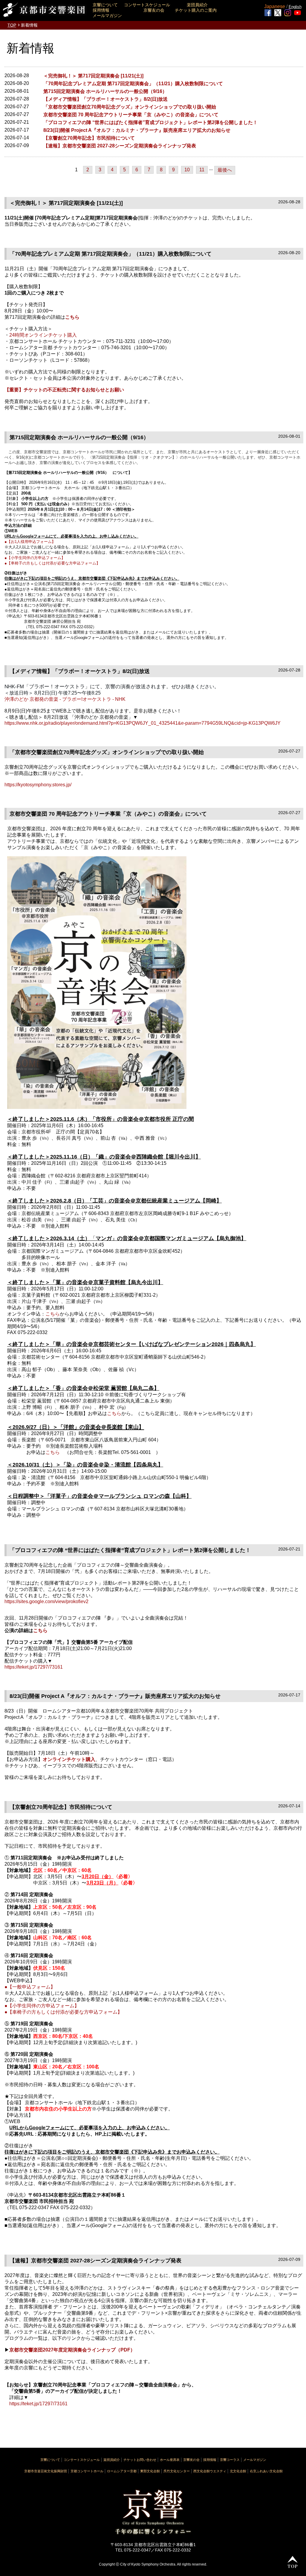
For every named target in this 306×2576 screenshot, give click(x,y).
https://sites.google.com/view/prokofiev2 (46, 1601)
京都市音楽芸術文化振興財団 (46, 2471)
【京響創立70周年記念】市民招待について (89, 138)
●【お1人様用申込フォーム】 (30, 542)
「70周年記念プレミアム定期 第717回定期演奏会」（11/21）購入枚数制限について (133, 84)
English (295, 7)
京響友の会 (154, 10)
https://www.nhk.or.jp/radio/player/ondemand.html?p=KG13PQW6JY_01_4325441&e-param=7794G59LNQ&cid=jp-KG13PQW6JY (143, 723)
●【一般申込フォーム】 (30, 1987)
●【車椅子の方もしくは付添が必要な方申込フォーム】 (52, 563)
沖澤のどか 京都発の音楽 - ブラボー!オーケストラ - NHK (65, 699)
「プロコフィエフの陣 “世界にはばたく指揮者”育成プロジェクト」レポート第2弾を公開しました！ (150, 122)
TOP (12, 25)
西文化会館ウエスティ (210, 2471)
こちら (72, 317)
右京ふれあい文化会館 (266, 2471)
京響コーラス (230, 2460)
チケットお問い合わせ (140, 2460)
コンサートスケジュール (147, 5)
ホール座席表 (170, 2460)
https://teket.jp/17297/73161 (34, 1667)
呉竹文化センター (177, 2471)
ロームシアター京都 (122, 2471)
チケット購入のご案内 (196, 10)
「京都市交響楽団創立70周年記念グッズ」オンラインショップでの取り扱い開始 (130, 107)
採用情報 (101, 10)
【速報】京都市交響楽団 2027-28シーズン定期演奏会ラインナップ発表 (120, 146)
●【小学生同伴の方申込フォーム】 (35, 558)
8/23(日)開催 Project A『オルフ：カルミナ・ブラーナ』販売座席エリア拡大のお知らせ (137, 130)
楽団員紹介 (197, 5)
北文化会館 (238, 2471)
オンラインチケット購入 (69, 1759)
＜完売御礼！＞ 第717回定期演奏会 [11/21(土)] (93, 76)
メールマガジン (107, 16)
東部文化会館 (150, 2471)
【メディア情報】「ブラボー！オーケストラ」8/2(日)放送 (105, 99)
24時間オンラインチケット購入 (43, 335)
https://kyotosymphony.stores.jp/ (38, 785)
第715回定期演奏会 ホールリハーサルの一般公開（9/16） (105, 91)
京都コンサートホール (87, 2471)
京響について (105, 5)
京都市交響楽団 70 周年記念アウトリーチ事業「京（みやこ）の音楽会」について (131, 115)
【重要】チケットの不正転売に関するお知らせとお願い (64, 390)
